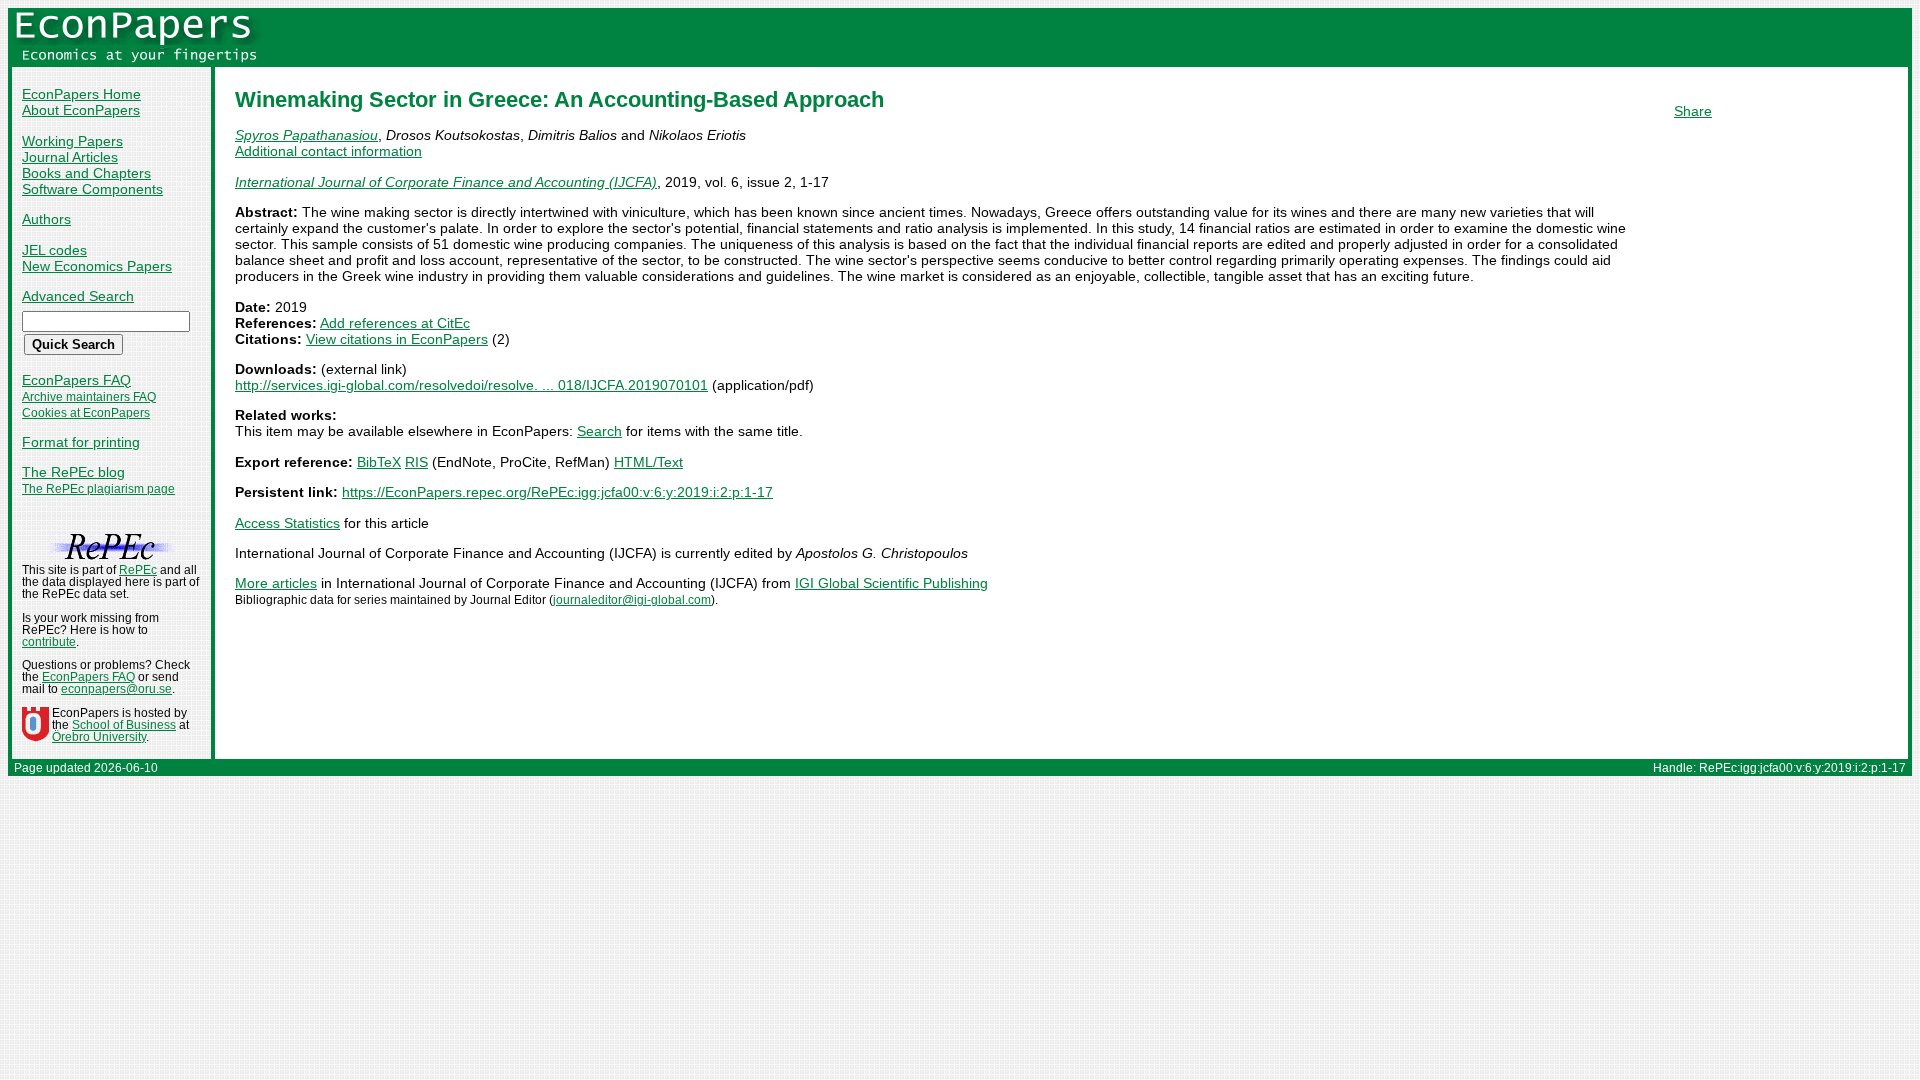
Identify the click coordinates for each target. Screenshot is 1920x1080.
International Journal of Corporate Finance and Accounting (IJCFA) (446, 182)
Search (599, 431)
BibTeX (379, 462)
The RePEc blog (73, 472)
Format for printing (81, 442)
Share (1693, 111)
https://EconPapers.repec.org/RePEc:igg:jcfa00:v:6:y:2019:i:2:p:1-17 (557, 492)
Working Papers (72, 141)
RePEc (138, 570)
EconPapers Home (81, 94)
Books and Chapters (86, 173)
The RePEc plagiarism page (98, 489)
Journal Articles (70, 157)
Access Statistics (287, 523)
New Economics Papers (97, 266)
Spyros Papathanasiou (306, 135)
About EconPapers (81, 110)
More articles (276, 583)
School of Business (124, 725)
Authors (46, 219)
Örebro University (99, 737)
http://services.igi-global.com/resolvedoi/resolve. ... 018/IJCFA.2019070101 (471, 385)
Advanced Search (78, 296)
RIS (416, 462)
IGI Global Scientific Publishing (891, 583)
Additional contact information (328, 151)
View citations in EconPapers (397, 339)
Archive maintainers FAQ (89, 397)
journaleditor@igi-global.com (632, 600)
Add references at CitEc (395, 323)
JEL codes (54, 250)
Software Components (92, 189)
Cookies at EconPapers (86, 413)
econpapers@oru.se (116, 689)
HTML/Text (648, 462)
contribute (49, 642)
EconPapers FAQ (76, 380)
